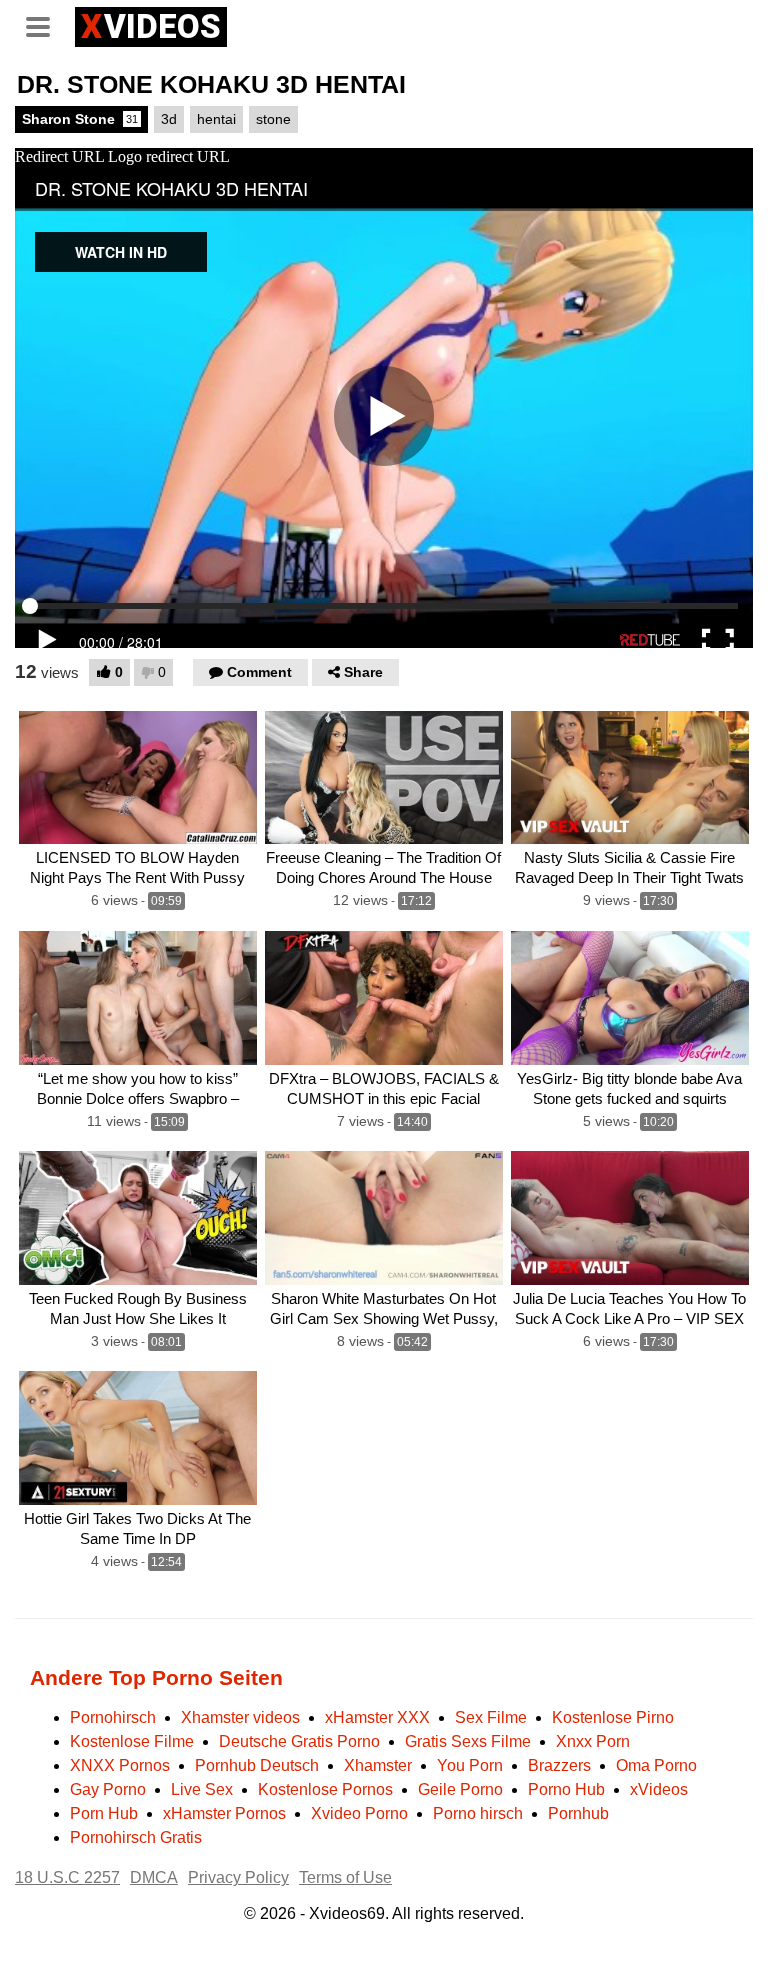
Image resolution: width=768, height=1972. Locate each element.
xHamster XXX (377, 1717)
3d (169, 119)
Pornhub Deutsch (257, 1765)
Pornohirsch (113, 1717)
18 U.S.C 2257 (67, 1877)
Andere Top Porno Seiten (156, 1677)
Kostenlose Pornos (325, 1789)
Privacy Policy (238, 1877)
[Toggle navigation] (45, 24)
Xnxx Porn (593, 1741)
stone (273, 119)
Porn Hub (104, 1813)
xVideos (659, 1789)
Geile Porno (460, 1789)
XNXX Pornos (120, 1765)
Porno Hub (566, 1789)
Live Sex (202, 1789)
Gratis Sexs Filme (468, 1741)
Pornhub (578, 1813)
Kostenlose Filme (132, 1741)
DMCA (154, 1877)
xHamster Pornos (224, 1813)
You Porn (470, 1765)
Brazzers (559, 1765)
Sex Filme (491, 1717)
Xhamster (378, 1765)
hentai (216, 119)
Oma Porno (656, 1765)
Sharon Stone (80, 119)
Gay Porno (108, 1789)
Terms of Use (345, 1877)
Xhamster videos (240, 1717)
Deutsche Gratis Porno (299, 1741)
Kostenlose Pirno (613, 1717)
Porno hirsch (478, 1813)
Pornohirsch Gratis (136, 1837)
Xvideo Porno (359, 1813)
